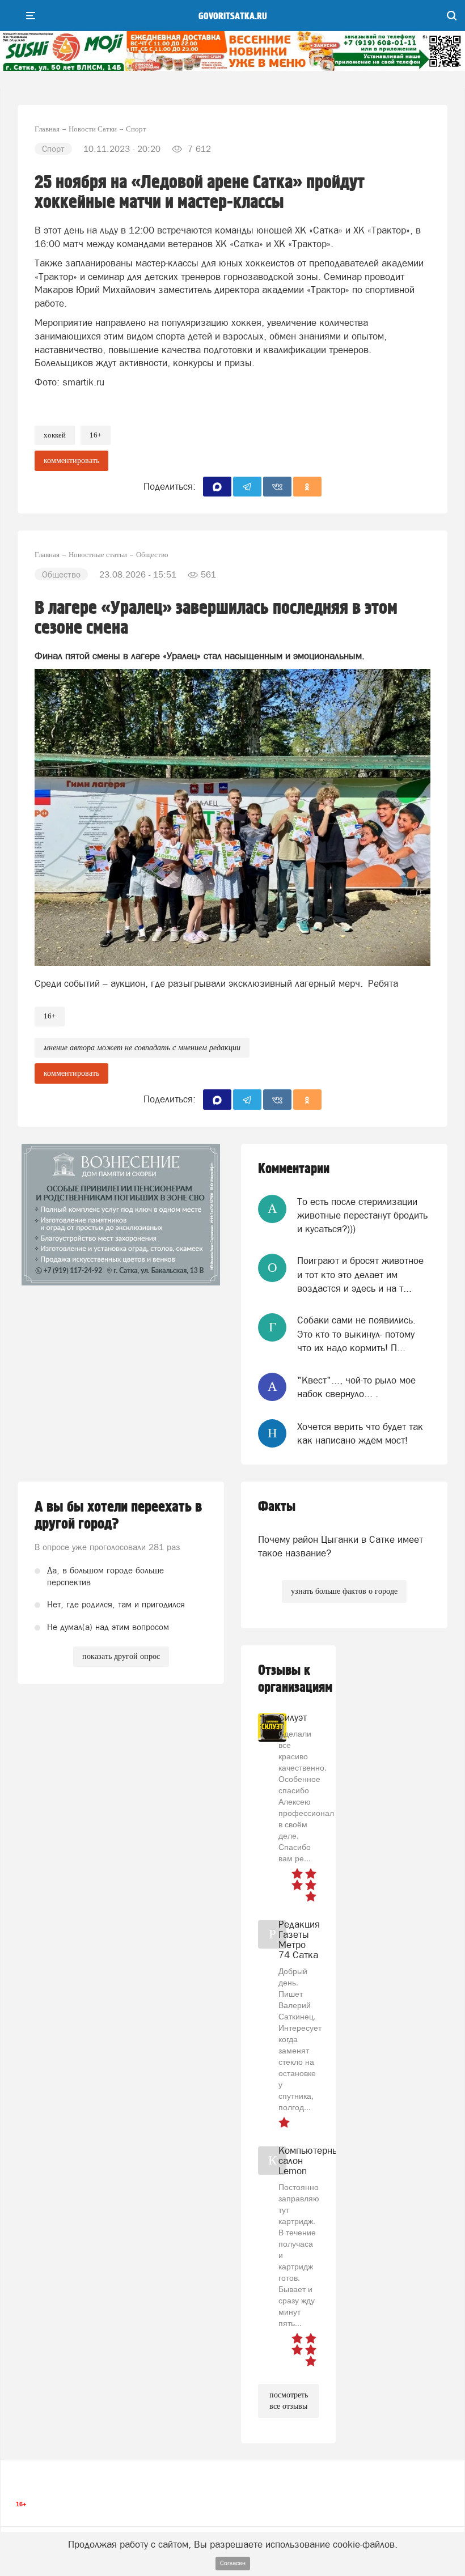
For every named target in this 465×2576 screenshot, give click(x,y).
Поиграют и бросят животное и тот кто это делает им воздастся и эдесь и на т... (360, 1274)
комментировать (71, 461)
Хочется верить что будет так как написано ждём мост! (360, 1433)
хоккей (55, 435)
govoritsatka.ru (233, 16)
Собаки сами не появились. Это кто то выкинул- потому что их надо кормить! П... (356, 1334)
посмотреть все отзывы (289, 2401)
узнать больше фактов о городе (344, 1591)
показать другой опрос (121, 1656)
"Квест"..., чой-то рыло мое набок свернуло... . (356, 1387)
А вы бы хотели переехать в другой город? (118, 1516)
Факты (277, 1507)
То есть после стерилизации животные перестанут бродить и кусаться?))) (362, 1215)
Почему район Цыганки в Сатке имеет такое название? (341, 1546)
